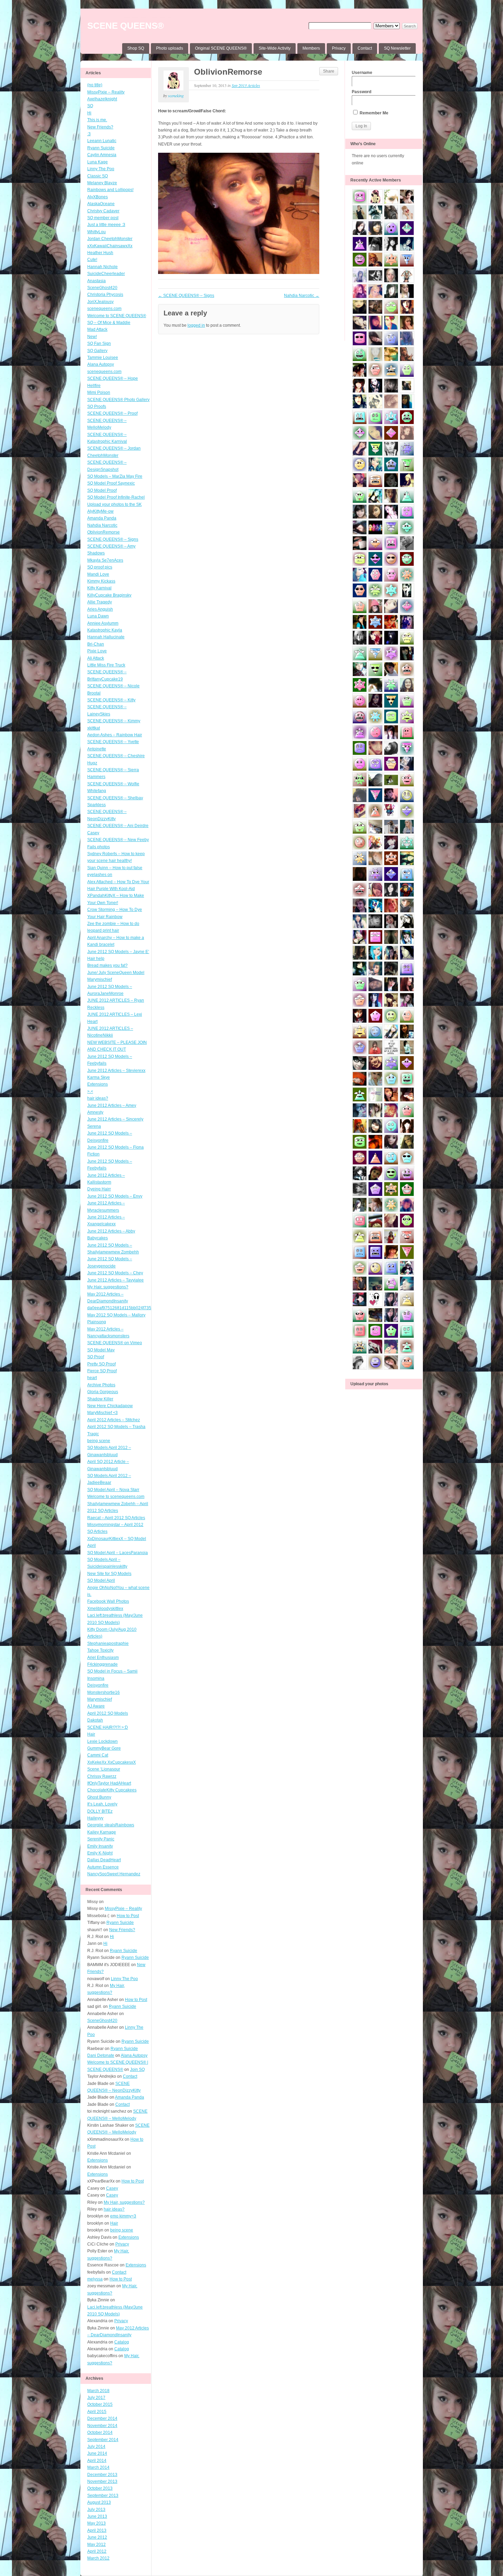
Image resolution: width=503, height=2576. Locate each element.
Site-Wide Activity (275, 48)
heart (92, 1378)
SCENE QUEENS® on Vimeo (115, 1343)
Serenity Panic (101, 1839)
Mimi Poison (99, 392)
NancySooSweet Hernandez (114, 1874)
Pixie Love (97, 651)
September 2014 (103, 2440)
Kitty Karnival (99, 588)
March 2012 (98, 2558)
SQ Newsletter (397, 48)
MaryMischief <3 (102, 1413)
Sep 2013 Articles (246, 85)
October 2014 (100, 2433)
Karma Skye (99, 1077)
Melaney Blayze (102, 183)
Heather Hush (100, 253)
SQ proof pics (100, 567)
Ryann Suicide (101, 148)
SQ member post (103, 218)
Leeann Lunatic (102, 141)
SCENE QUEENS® (126, 26)
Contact (365, 48)
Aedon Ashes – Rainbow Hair (115, 735)
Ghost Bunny (99, 1797)
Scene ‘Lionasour (104, 1769)
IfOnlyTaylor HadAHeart (109, 1783)
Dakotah (95, 1720)
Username (362, 73)
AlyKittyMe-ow (100, 511)
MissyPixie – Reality (106, 92)
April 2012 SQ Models (108, 1713)
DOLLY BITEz (100, 1811)
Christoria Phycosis (105, 295)
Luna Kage (98, 162)
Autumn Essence (103, 1867)
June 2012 (97, 2537)
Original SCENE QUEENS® (221, 48)
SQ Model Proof (102, 490)
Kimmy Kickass (101, 581)
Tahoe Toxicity (100, 1650)
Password (362, 92)
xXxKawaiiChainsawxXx (110, 246)
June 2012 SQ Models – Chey (115, 1273)
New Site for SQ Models (109, 1574)
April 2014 (97, 2461)
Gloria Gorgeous (103, 1392)
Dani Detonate (101, 2055)
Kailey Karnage (102, 1832)
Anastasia (96, 281)
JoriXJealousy (100, 302)
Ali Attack (96, 658)
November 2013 (102, 2481)
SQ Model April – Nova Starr (113, 1490)
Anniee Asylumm (103, 623)
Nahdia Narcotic (102, 525)
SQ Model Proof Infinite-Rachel (116, 497)
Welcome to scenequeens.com (116, 1497)
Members (311, 48)
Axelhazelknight (102, 99)
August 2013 (99, 2502)
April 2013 (97, 2530)
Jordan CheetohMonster (110, 239)
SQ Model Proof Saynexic (111, 483)
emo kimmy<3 (123, 2216)
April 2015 (97, 2412)
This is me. (97, 120)
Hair (91, 1734)
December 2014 (102, 2418)
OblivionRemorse (104, 532)
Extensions (98, 1084)
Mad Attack (97, 329)
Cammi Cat (98, 1755)
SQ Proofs (97, 407)
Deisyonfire (98, 1685)
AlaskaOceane (101, 204)
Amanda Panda (102, 518)
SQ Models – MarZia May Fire (115, 476)
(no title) (95, 85)
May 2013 (96, 2523)
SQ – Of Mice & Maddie (109, 323)
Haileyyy (95, 1818)
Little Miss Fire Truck (106, 665)
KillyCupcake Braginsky (109, 595)
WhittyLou (96, 232)
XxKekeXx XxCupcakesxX (112, 1762)
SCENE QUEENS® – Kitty (111, 700)
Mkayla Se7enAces (105, 560)
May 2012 (96, 2544)
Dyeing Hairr (99, 1189)
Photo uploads (170, 48)
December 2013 (102, 2475)
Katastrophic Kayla (105, 630)
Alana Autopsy (101, 364)
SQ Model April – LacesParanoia (118, 1553)
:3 (89, 134)
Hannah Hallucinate (106, 637)
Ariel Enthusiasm (103, 1658)
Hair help (96, 959)
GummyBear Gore (104, 1748)
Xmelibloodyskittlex (105, 1609)
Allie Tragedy (100, 602)
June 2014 (97, 2453)
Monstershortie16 (104, 1692)
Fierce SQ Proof (102, 1371)
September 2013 (103, 2496)
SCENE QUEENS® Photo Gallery (118, 400)
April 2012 (97, 2551)
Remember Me (373, 113)
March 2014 (98, 2467)
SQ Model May (101, 1350)
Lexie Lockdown (102, 1741)
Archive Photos (101, 1385)
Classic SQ (98, 176)
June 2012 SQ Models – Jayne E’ (118, 952)
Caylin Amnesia (102, 155)
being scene (99, 1441)
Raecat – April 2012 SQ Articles (116, 1518)
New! (92, 337)
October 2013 (100, 2488)
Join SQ (137, 2069)
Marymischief (100, 1699)
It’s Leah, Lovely (102, 1804)
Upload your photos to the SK (114, 504)
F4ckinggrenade (102, 1664)
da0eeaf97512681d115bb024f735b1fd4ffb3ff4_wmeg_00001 (144, 1308)
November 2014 (102, 2426)
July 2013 (96, 2510)
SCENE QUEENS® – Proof (112, 413)
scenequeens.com (104, 309)
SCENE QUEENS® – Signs (113, 539)
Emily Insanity (100, 1846)
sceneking (176, 96)
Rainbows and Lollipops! (110, 190)
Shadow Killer (100, 1399)
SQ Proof (96, 1357)
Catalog (122, 2342)
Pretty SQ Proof (101, 1364)
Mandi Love (98, 574)
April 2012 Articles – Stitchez (114, 1420)
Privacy (339, 48)
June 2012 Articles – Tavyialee (115, 1280)
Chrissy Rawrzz (102, 1776)
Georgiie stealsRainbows (111, 1825)
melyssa (95, 2279)
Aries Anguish (100, 609)
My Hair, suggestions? (108, 1287)
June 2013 (97, 2516)
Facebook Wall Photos (108, 1601)
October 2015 (100, 2404)
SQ (90, 106)
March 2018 (98, 2391)
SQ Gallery (97, 351)
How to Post (128, 1916)
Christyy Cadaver (103, 211)
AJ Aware (96, 1706)
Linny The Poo (101, 169)
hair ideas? (98, 1098)
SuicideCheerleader (106, 274)
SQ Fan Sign (99, 343)
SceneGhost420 (102, 288)
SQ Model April (101, 1580)
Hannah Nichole (102, 267)
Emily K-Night (100, 1853)
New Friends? (100, 127)
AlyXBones (98, 197)
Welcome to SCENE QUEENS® (117, 316)
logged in (196, 325)
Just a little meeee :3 (106, 225)
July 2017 (96, 2398)
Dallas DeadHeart (104, 1860)
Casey (93, 833)
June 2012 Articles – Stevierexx (116, 1071)
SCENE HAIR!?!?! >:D (108, 1727)
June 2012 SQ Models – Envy (115, 1196)
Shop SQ (136, 48)
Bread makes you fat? (107, 965)
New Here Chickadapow (110, 1406)
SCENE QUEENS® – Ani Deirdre (118, 826)
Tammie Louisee (103, 358)
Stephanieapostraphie (108, 1643)
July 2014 (96, 2447)
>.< (90, 1091)
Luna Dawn (98, 616)
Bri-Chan (96, 644)
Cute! (92, 260)
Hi (89, 113)
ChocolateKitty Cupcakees (112, 1790)
